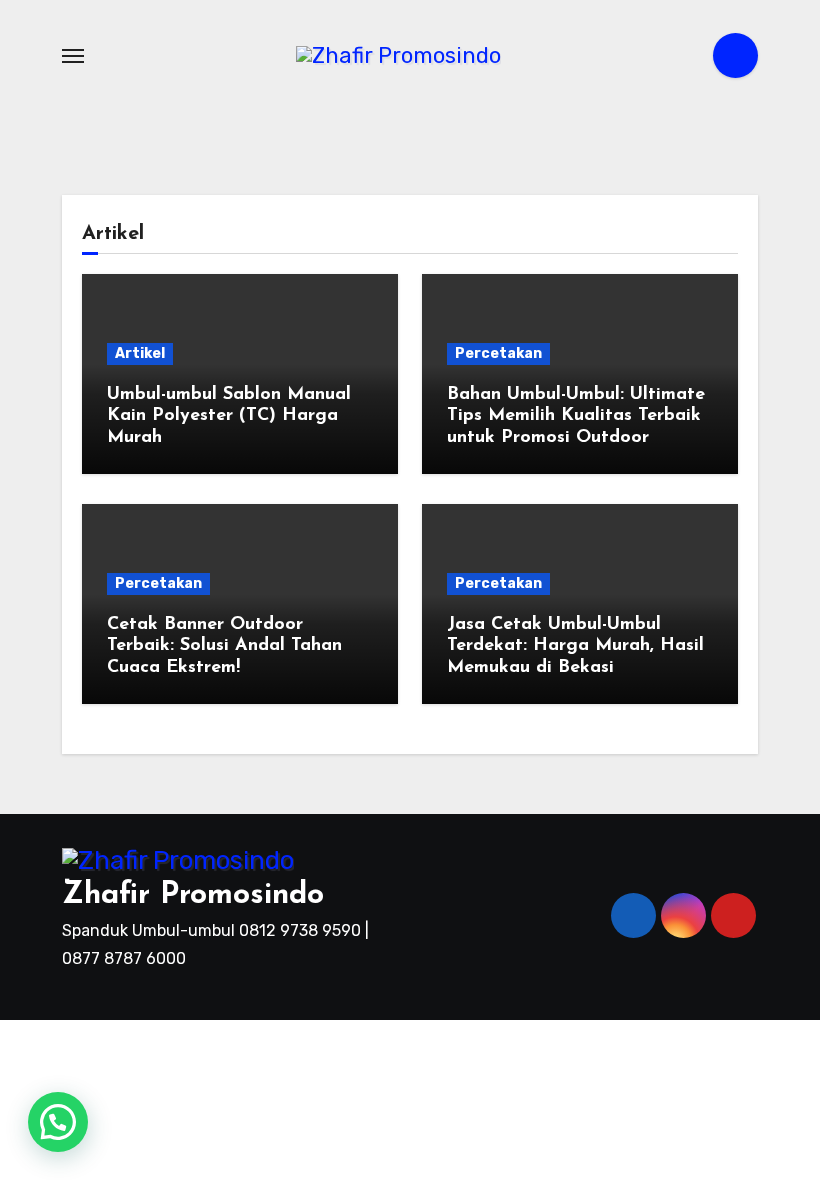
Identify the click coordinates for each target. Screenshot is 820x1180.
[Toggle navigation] (73, 56)
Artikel (140, 353)
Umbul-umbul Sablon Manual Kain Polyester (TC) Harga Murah (229, 416)
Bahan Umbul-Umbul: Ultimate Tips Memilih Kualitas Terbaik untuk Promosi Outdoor (576, 416)
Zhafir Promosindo (193, 895)
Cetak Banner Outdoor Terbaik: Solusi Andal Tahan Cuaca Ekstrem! (224, 646)
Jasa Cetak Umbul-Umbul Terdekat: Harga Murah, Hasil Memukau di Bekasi (575, 646)
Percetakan (498, 353)
